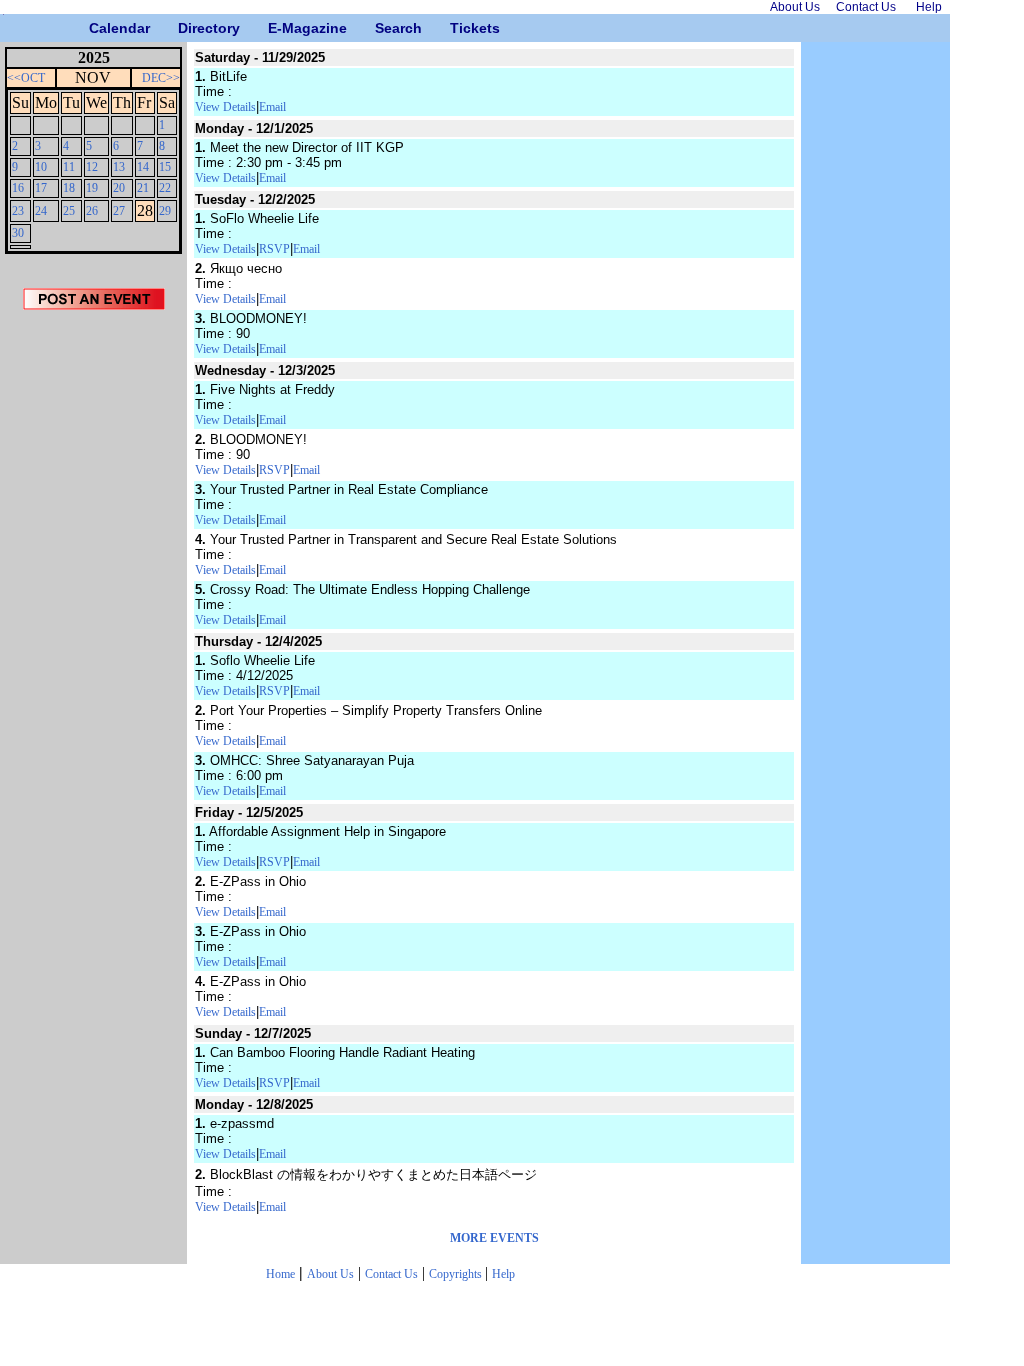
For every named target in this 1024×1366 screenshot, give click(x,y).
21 (143, 188)
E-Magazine (275, 28)
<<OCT (26, 78)
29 (165, 211)
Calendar (96, 28)
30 (18, 233)
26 (92, 211)
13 (119, 167)
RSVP (274, 249)
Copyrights (457, 1274)
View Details (225, 107)
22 (165, 188)
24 (41, 211)
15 (165, 167)
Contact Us (391, 1274)
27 (119, 211)
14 (143, 167)
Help (503, 1274)
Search (382, 28)
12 (92, 167)
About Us (330, 1274)
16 (18, 188)
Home (280, 1274)
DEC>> (161, 78)
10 (41, 167)
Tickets (457, 28)
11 (69, 167)
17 (41, 188)
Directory (185, 28)
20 (119, 188)
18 (69, 188)
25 (69, 211)
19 (92, 188)
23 (18, 211)
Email (272, 107)
